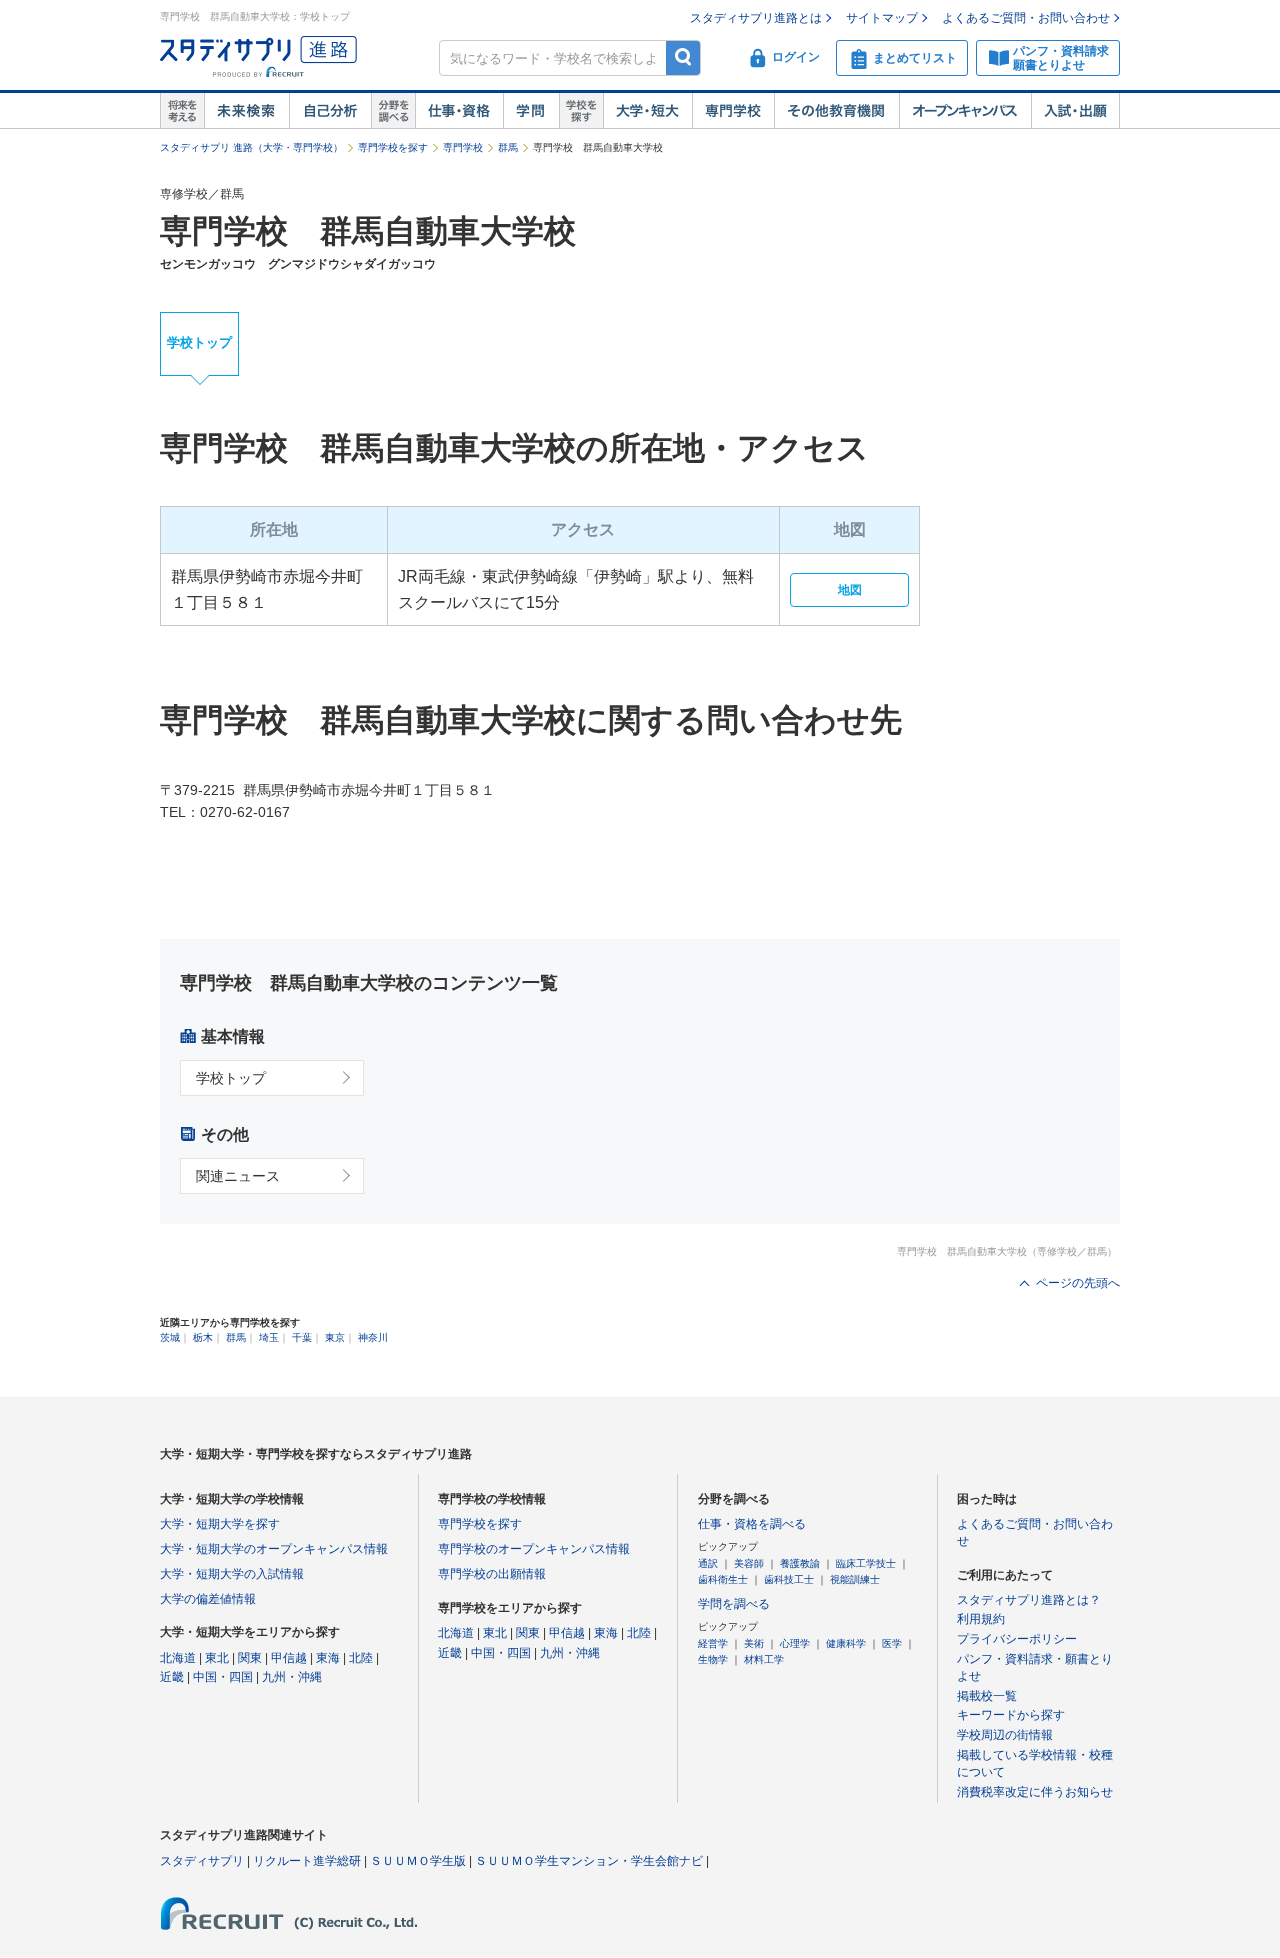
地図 (850, 590)
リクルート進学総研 (307, 1861)
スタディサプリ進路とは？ (1029, 1600)
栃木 (203, 1337)
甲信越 (289, 1658)
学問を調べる (734, 1604)
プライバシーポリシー (1017, 1639)
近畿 (172, 1677)
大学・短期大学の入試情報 (232, 1574)
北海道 (178, 1658)
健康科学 (846, 1643)
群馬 (508, 147)
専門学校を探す (393, 147)
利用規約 (981, 1619)
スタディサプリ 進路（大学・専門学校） (251, 147)
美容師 (749, 1563)
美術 (754, 1643)
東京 (335, 1337)
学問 (531, 111)
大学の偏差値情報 (208, 1599)
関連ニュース (238, 1176)
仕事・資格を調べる (752, 1524)
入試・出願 (1075, 111)
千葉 (302, 1337)
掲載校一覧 (987, 1696)
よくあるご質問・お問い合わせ (1026, 18)
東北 (217, 1658)
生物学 (713, 1659)
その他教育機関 (836, 111)
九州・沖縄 (292, 1677)
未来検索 (246, 111)
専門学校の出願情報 (492, 1574)
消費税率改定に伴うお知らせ (1035, 1792)
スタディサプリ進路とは (756, 18)
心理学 (795, 1643)
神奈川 (373, 1337)
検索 (683, 57)
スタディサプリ (202, 1861)
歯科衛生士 (723, 1579)
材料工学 (764, 1659)
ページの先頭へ (1078, 1283)
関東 (250, 1658)
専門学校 (733, 111)
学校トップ (199, 342)
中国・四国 (223, 1677)
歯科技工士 (789, 1579)
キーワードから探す (1011, 1715)
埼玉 (269, 1337)
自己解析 (330, 111)
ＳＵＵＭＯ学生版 (418, 1861)
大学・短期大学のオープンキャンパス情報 (274, 1549)
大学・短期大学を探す (220, 1524)
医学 (892, 1643)
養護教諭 (800, 1563)
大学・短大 (647, 111)
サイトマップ (882, 18)
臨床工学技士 (866, 1563)
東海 (328, 1658)
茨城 (170, 1337)
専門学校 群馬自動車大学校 (368, 231)
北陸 (361, 1658)
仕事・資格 (459, 111)
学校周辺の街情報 (1005, 1735)
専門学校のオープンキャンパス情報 (534, 1549)
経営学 (713, 1643)
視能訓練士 (855, 1579)
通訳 (708, 1563)
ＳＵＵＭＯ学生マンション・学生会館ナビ (589, 1861)
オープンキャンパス (965, 111)
